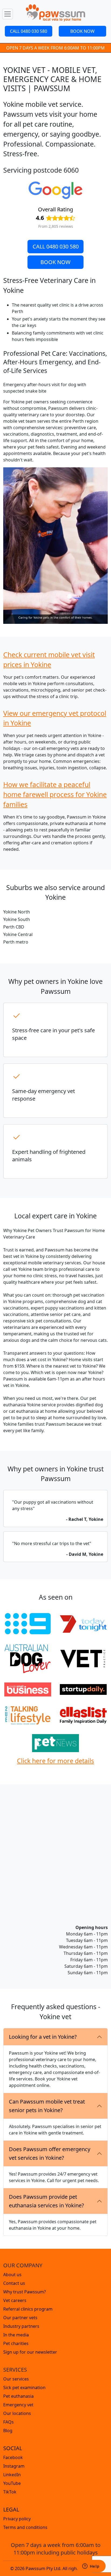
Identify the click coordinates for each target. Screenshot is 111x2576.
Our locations (17, 2413)
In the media (16, 2335)
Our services (16, 2379)
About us (12, 2275)
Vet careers (15, 2300)
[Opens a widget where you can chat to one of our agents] (91, 2567)
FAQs (8, 2422)
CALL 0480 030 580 (29, 31)
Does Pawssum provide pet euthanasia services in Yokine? (46, 2201)
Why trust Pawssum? (25, 2292)
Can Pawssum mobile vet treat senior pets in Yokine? (47, 2106)
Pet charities (16, 2343)
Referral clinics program (28, 2309)
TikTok (10, 2492)
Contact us (14, 2283)
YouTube (12, 2483)
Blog (8, 2431)
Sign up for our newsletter (30, 2352)
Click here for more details (55, 1761)
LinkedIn (12, 2475)
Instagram (14, 2466)
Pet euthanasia (18, 2396)
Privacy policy (17, 2519)
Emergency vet (18, 2405)
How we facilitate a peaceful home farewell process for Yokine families (55, 794)
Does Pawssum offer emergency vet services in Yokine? (50, 2153)
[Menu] (8, 14)
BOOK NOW (82, 31)
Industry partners (21, 2326)
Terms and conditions (25, 2527)
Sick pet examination (24, 2388)
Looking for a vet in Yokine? (43, 2037)
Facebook (13, 2457)
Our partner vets (20, 2318)
